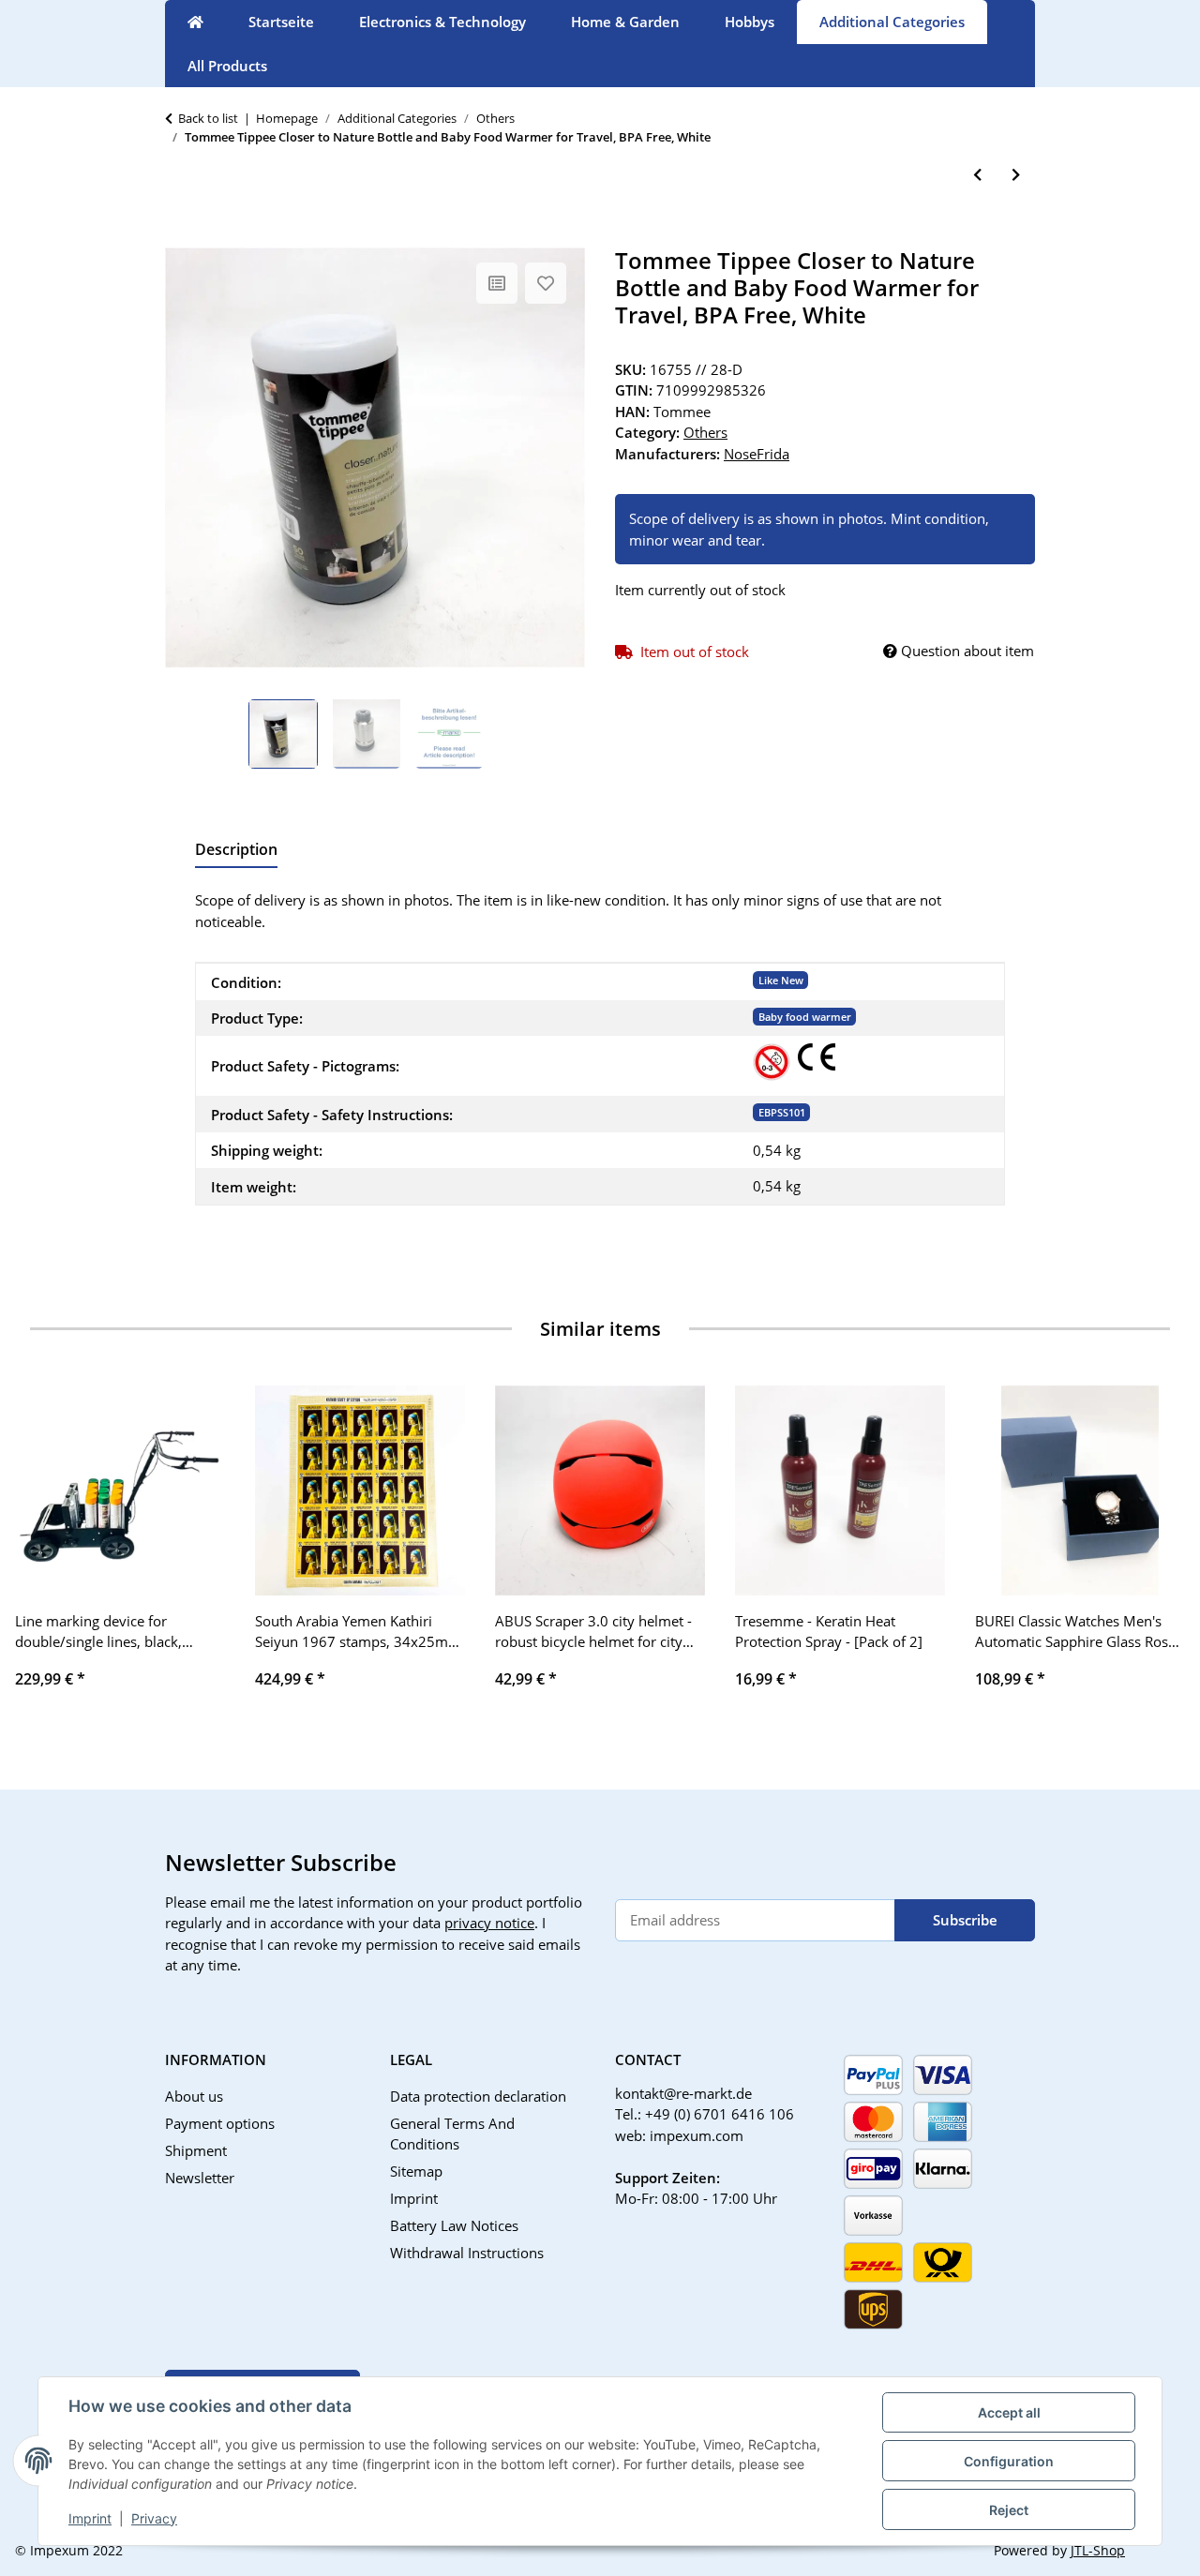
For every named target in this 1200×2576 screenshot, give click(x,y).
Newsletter (200, 2178)
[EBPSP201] (817, 1057)
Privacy (154, 2518)
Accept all (1009, 2412)
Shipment (196, 2150)
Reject (1009, 2510)
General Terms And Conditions (452, 2134)
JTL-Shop (1098, 2550)
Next (1155, 1550)
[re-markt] (195, 22)
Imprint (90, 2518)
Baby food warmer (805, 1017)
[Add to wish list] (546, 283)
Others (705, 432)
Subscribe (965, 1920)
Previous (46, 1550)
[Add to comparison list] (497, 283)
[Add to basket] (180, 237)
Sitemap (416, 2171)
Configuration (1009, 2461)
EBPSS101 (782, 1112)
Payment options (220, 2123)
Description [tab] (236, 849)
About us (194, 2096)
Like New (781, 980)
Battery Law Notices (454, 2225)
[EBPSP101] (772, 1062)
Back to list (208, 118)
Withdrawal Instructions (467, 2253)
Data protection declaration (478, 2096)
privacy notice (489, 1923)
